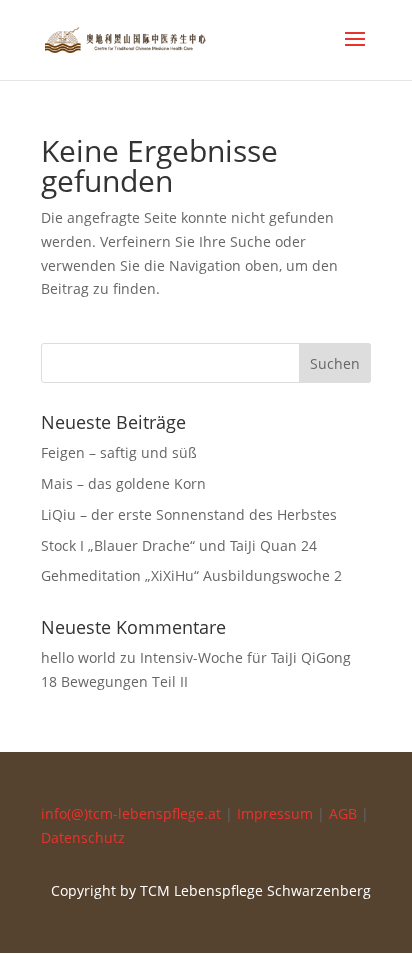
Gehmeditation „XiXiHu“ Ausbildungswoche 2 (191, 575)
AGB (343, 813)
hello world (78, 657)
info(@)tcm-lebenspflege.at (131, 813)
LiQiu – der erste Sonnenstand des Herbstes (189, 514)
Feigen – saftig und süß (119, 452)
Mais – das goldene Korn (123, 483)
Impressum (275, 813)
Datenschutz (83, 837)
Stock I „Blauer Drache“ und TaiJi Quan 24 (179, 545)
